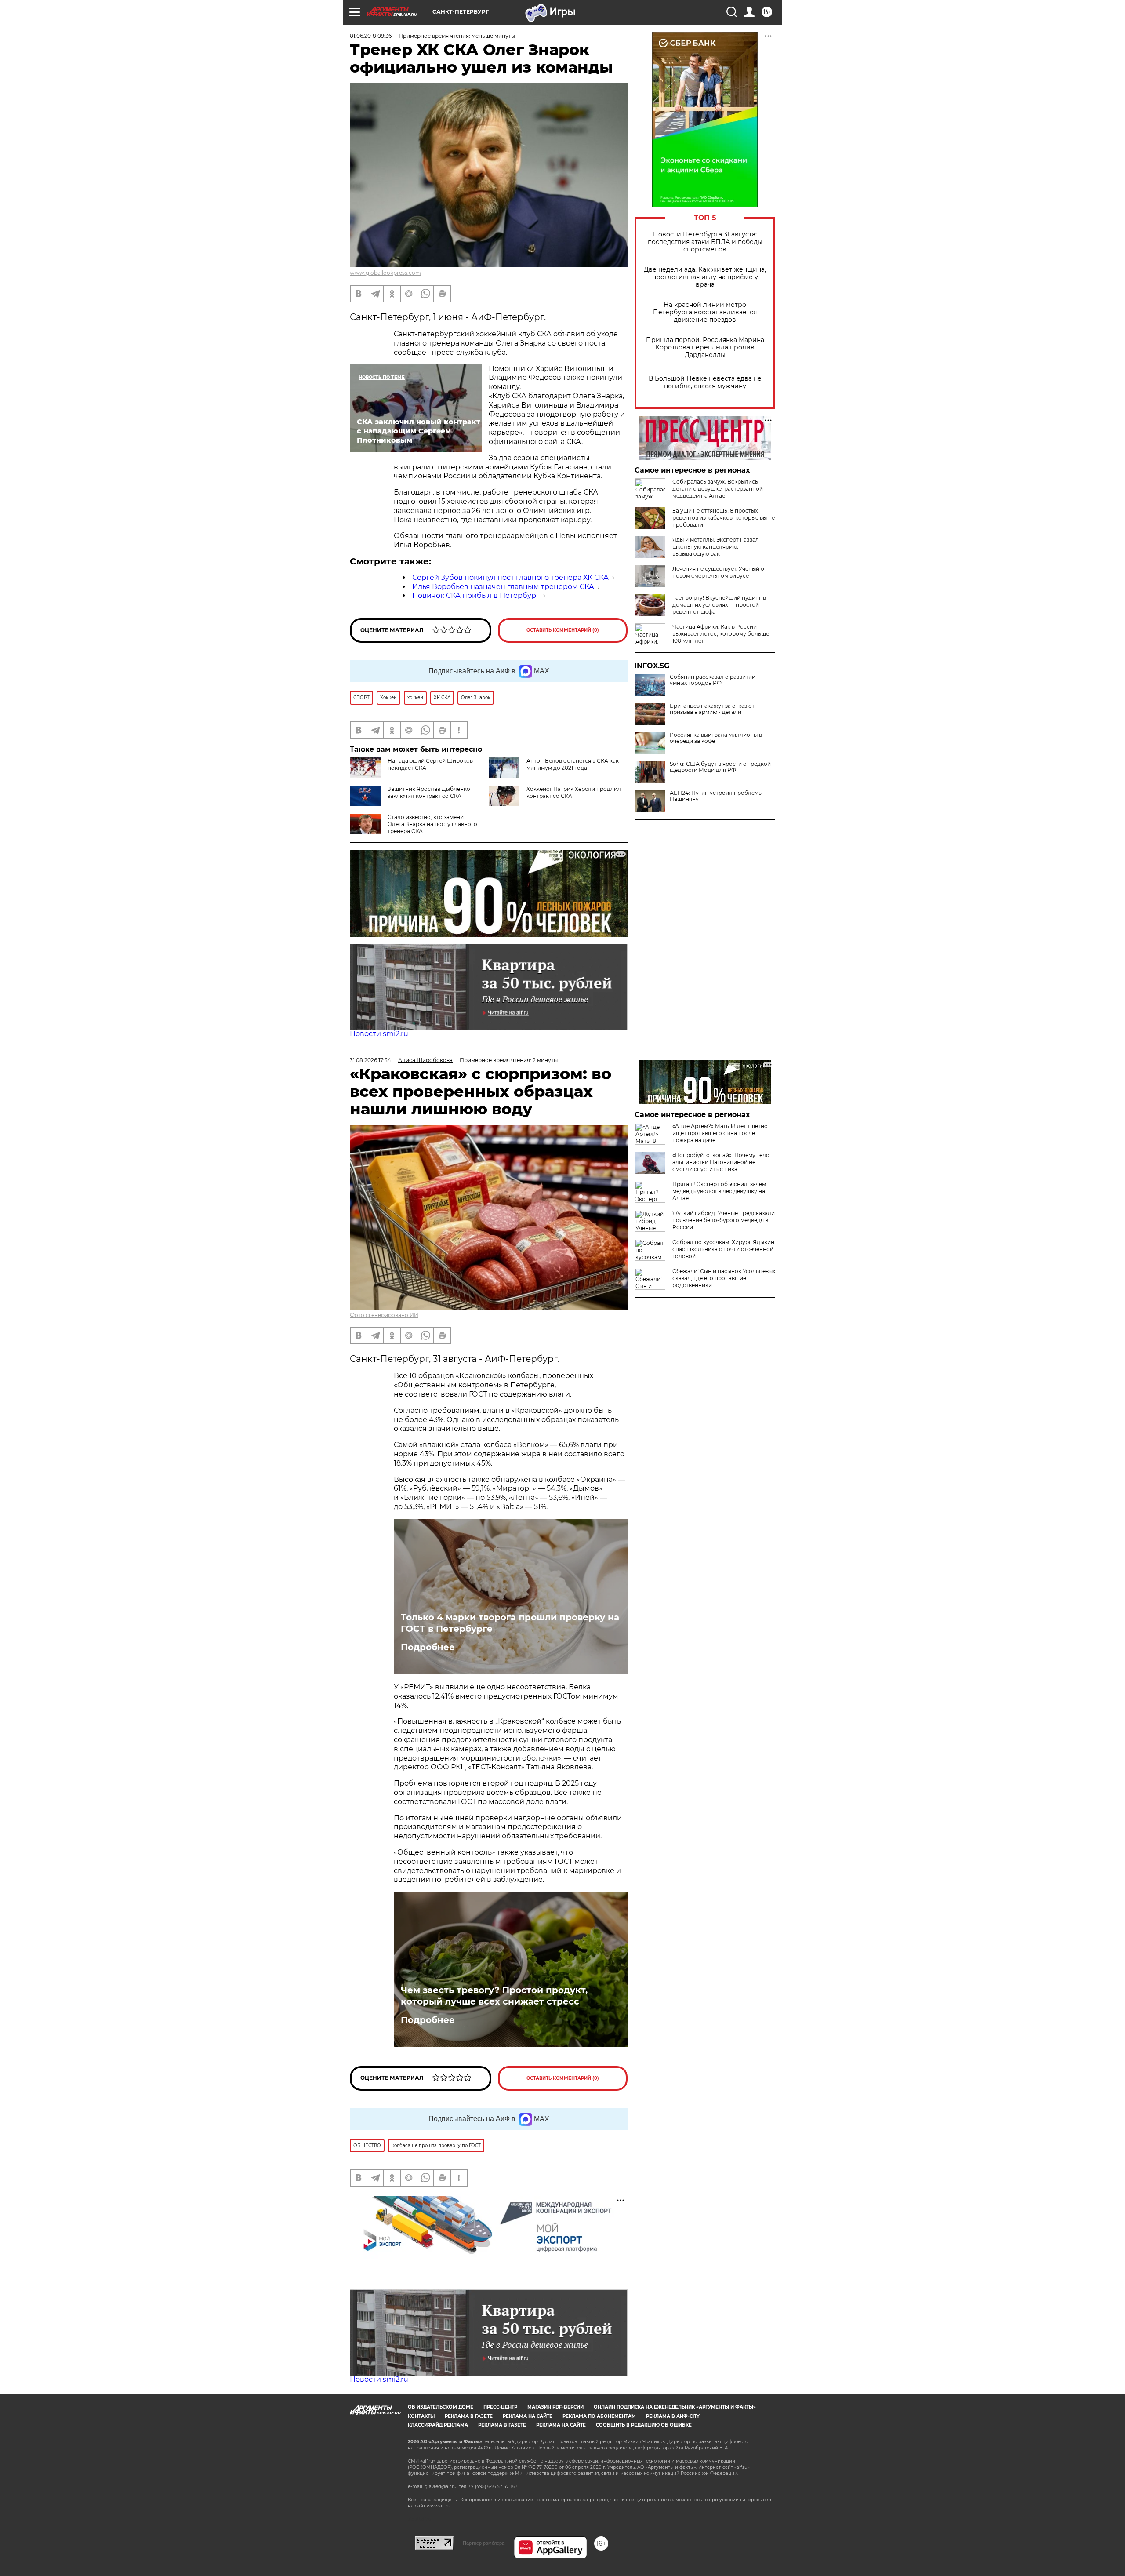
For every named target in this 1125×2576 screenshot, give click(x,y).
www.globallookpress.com (385, 273)
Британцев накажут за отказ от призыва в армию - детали (712, 709)
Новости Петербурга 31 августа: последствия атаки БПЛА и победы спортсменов (705, 242)
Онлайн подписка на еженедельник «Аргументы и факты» (675, 2407)
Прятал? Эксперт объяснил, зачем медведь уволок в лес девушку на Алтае (719, 1191)
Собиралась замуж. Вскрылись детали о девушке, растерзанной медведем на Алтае (718, 489)
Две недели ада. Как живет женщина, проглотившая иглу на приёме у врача (705, 277)
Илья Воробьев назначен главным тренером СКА (503, 587)
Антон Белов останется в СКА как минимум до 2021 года (573, 764)
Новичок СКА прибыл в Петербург (476, 595)
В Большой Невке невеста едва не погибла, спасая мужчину (705, 382)
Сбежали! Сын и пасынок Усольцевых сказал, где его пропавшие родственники (724, 1278)
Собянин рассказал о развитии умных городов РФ (713, 680)
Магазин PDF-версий (555, 2407)
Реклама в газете (469, 2416)
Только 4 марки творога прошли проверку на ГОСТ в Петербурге (510, 1623)
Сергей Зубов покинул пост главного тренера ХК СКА (510, 577)
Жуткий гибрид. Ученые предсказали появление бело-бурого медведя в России (724, 1220)
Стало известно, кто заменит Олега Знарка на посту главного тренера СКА (432, 824)
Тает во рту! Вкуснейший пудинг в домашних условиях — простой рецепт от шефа (719, 605)
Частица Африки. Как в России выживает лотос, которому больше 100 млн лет (721, 634)
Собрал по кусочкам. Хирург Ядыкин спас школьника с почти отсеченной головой (723, 1249)
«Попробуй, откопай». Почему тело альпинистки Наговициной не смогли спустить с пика (721, 1162)
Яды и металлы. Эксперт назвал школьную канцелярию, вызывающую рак (716, 547)
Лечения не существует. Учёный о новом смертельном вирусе (718, 572)
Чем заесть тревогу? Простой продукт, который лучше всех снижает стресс (494, 1996)
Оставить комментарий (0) (563, 630)
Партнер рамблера (484, 2543)
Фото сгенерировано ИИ (384, 1315)
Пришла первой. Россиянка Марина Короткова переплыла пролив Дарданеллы (705, 347)
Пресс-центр (500, 2407)
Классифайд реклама (438, 2425)
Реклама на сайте (528, 2416)
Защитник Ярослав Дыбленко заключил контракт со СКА (429, 792)
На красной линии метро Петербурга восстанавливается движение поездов (705, 312)
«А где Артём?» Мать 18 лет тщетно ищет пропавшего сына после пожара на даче (720, 1133)
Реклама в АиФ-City (673, 2416)
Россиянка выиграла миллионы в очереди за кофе (716, 738)
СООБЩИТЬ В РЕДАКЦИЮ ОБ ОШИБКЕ (644, 2425)
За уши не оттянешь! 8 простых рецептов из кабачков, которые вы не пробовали (724, 518)
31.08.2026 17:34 (370, 1060)
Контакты (421, 2416)
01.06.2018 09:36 (371, 36)
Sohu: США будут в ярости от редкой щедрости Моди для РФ (720, 767)
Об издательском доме (441, 2407)
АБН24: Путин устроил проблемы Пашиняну (716, 796)
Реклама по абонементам (599, 2416)
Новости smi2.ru (379, 1034)
